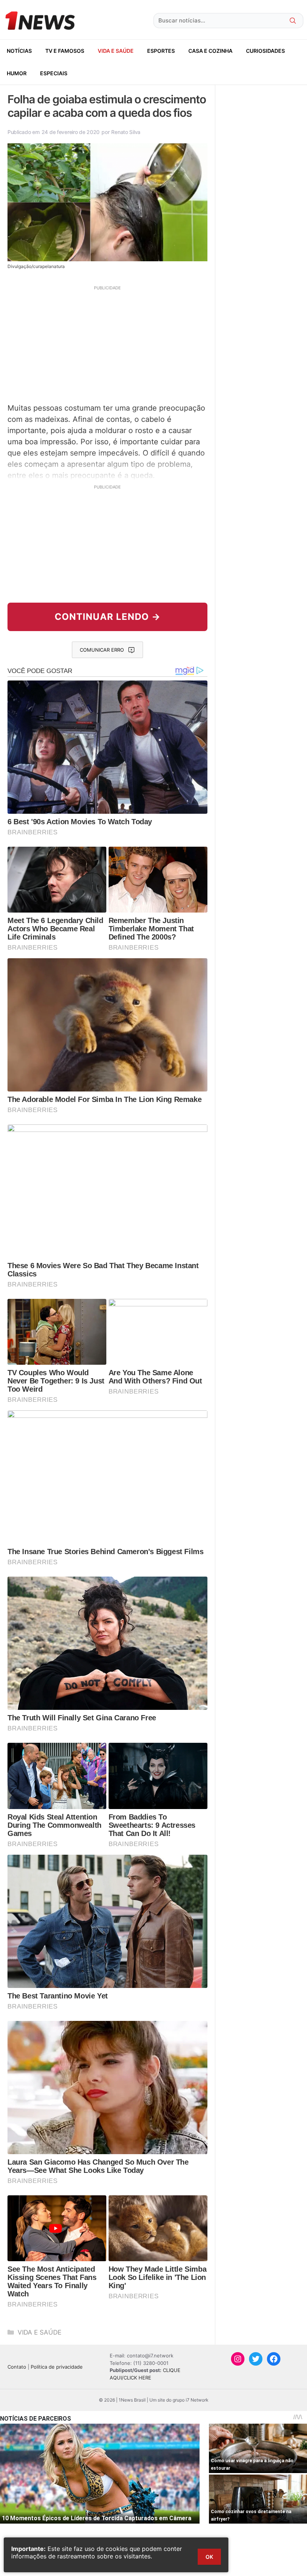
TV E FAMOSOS (65, 51)
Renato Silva (126, 132)
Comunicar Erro (102, 650)
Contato (17, 2367)
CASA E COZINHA (210, 51)
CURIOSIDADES (265, 51)
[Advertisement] (107, 343)
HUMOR (17, 73)
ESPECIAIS (54, 73)
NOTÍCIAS (19, 51)
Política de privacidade (57, 2367)
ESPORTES (161, 51)
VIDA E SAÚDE (116, 51)
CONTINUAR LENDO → (108, 617)
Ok (209, 2557)
